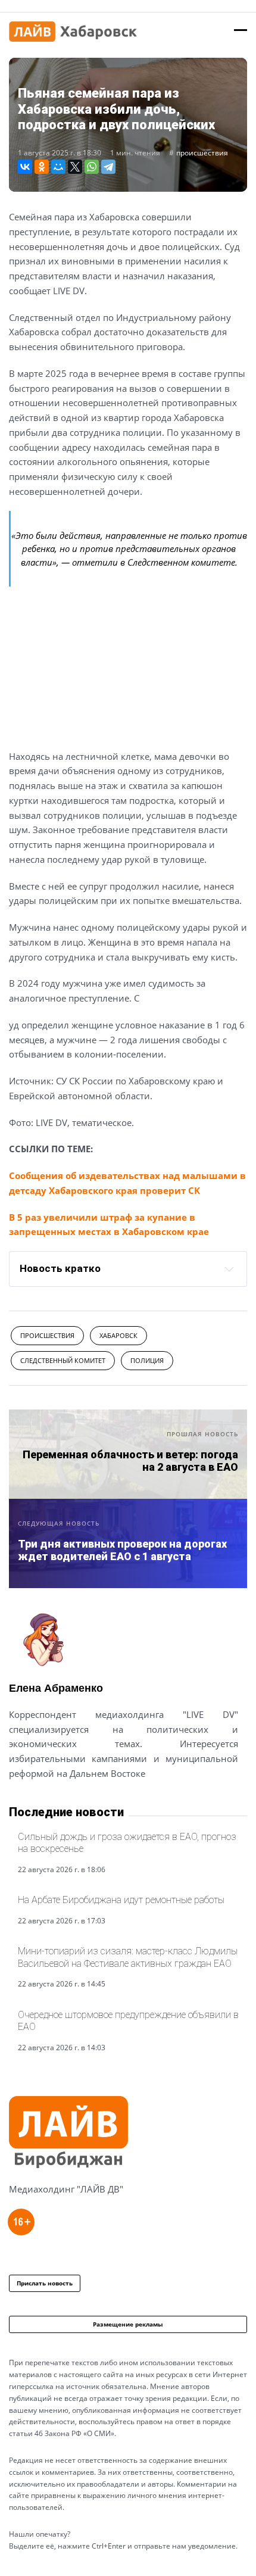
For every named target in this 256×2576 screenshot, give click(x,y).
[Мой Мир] (58, 167)
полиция (147, 1360)
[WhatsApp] (92, 167)
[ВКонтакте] (25, 167)
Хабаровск (118, 1335)
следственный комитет (63, 1360)
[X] (75, 167)
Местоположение (52, 1802)
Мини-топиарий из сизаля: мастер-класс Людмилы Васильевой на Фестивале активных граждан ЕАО (128, 1957)
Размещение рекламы (128, 2324)
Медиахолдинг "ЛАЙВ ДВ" (66, 2189)
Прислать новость (45, 2283)
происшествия (202, 153)
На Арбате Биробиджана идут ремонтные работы (121, 1900)
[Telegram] (108, 167)
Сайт (20, 1802)
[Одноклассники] (42, 167)
